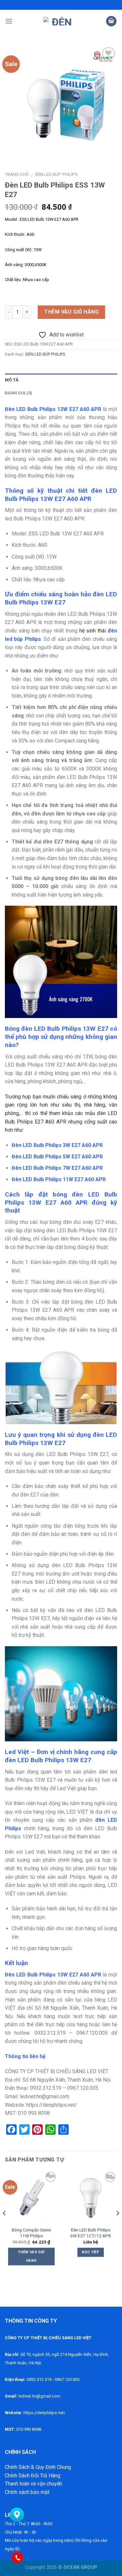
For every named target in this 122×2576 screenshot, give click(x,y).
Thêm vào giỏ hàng (71, 312)
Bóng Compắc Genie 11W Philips (31, 2233)
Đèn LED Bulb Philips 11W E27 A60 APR (59, 1179)
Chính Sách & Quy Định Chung (38, 2467)
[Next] (117, 2226)
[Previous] (5, 2226)
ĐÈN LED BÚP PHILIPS (56, 174)
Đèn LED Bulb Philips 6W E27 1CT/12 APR (91, 2233)
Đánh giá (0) (19, 393)
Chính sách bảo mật (27, 2492)
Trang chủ (17, 174)
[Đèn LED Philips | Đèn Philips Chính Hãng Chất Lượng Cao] (59, 21)
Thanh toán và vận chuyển (34, 2484)
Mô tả (12, 380)
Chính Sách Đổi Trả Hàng (33, 2476)
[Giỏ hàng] (111, 21)
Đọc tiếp (91, 2252)
